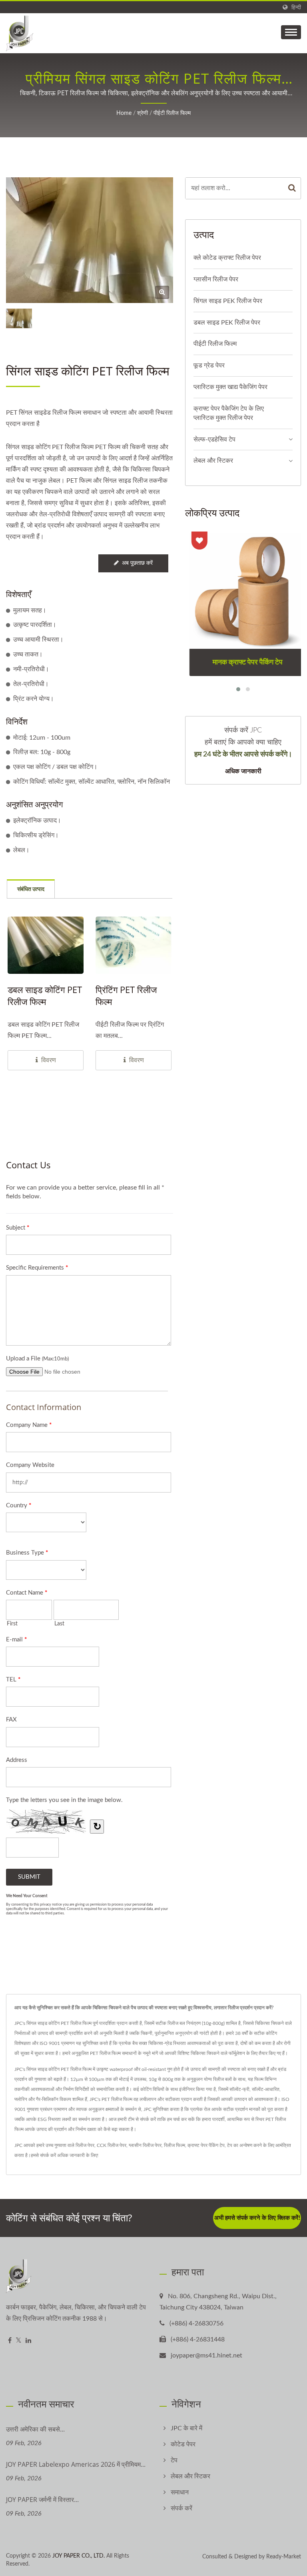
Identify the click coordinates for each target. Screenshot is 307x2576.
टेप (230, 2145)
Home (124, 113)
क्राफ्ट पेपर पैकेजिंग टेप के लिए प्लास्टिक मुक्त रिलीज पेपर (229, 413)
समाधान (180, 2492)
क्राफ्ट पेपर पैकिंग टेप (206, 2145)
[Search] (292, 188)
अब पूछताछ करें (137, 563)
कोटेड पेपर (183, 2444)
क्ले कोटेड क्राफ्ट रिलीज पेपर (227, 258)
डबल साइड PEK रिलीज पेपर (227, 323)
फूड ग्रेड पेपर (209, 365)
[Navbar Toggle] (291, 32)
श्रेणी (143, 113)
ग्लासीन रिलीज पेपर (216, 279)
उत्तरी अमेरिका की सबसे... (35, 2429)
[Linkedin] (28, 2341)
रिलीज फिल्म (174, 2145)
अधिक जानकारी (243, 771)
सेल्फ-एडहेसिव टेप (214, 439)
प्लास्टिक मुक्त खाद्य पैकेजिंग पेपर (230, 387)
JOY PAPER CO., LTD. (79, 2556)
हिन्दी (296, 7)
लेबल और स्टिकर (213, 461)
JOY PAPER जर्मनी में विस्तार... (42, 2500)
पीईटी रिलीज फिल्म (172, 113)
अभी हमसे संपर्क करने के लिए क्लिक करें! (257, 2218)
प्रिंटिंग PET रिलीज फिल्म (126, 995)
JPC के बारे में (186, 2428)
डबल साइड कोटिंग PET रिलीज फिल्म (45, 995)
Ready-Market (284, 2557)
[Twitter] (19, 2341)
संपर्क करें (181, 2508)
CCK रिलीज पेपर (112, 2145)
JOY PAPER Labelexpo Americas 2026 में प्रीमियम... (76, 2464)
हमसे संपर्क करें (43, 2155)
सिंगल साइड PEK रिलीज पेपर (228, 301)
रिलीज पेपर (85, 2145)
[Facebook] (10, 2341)
